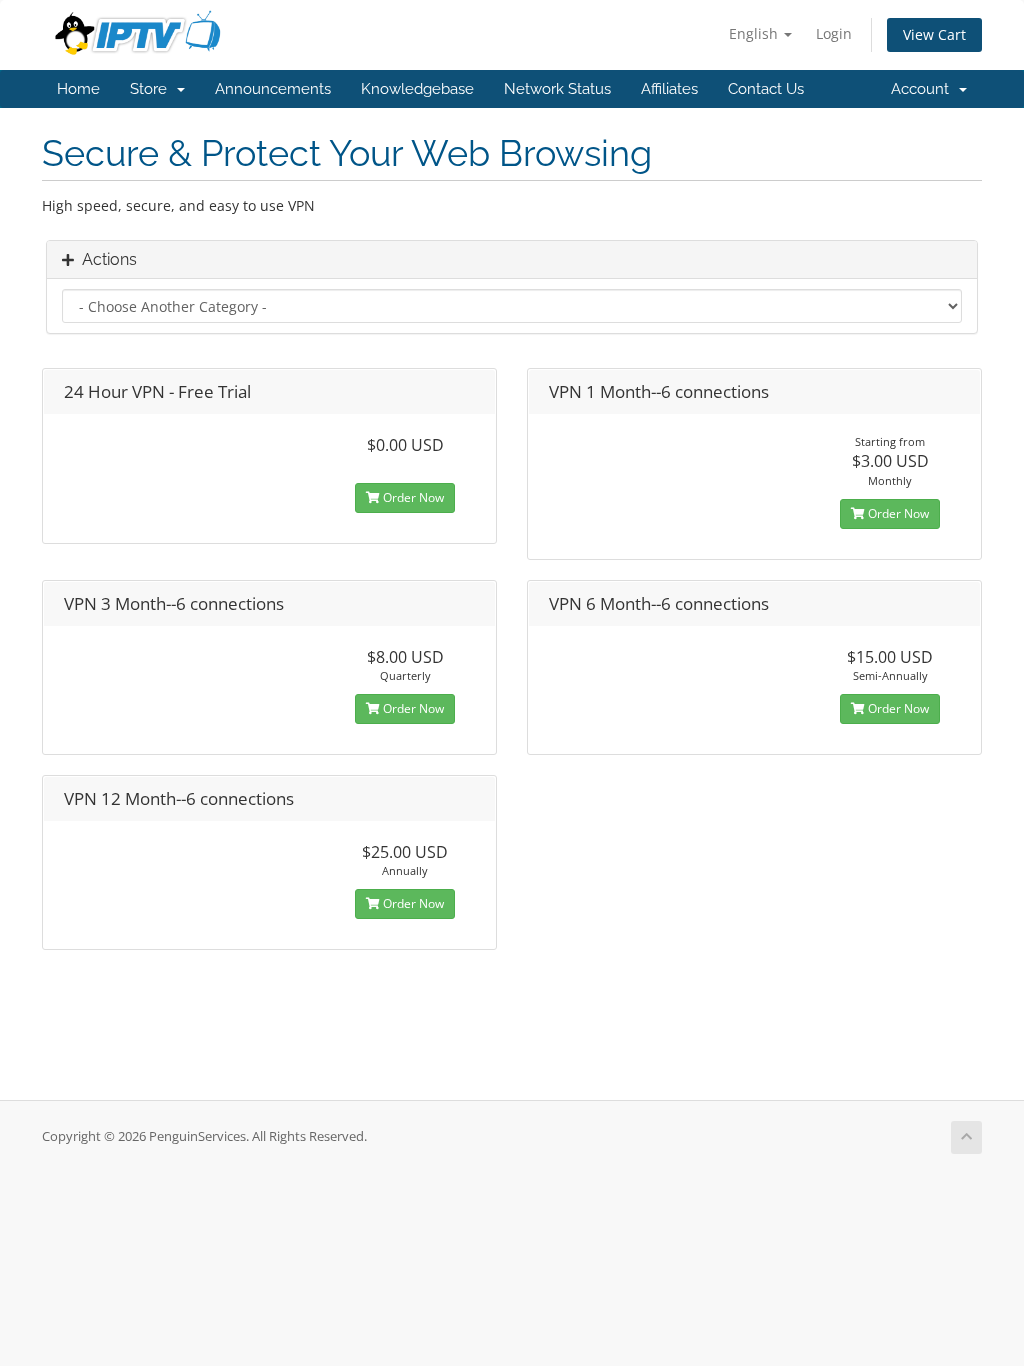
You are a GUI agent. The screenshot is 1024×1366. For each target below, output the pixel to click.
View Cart (934, 34)
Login (834, 33)
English (755, 33)
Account (924, 89)
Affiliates (669, 89)
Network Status (557, 89)
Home (78, 89)
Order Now (412, 497)
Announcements (273, 89)
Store (152, 89)
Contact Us (766, 89)
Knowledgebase (417, 89)
